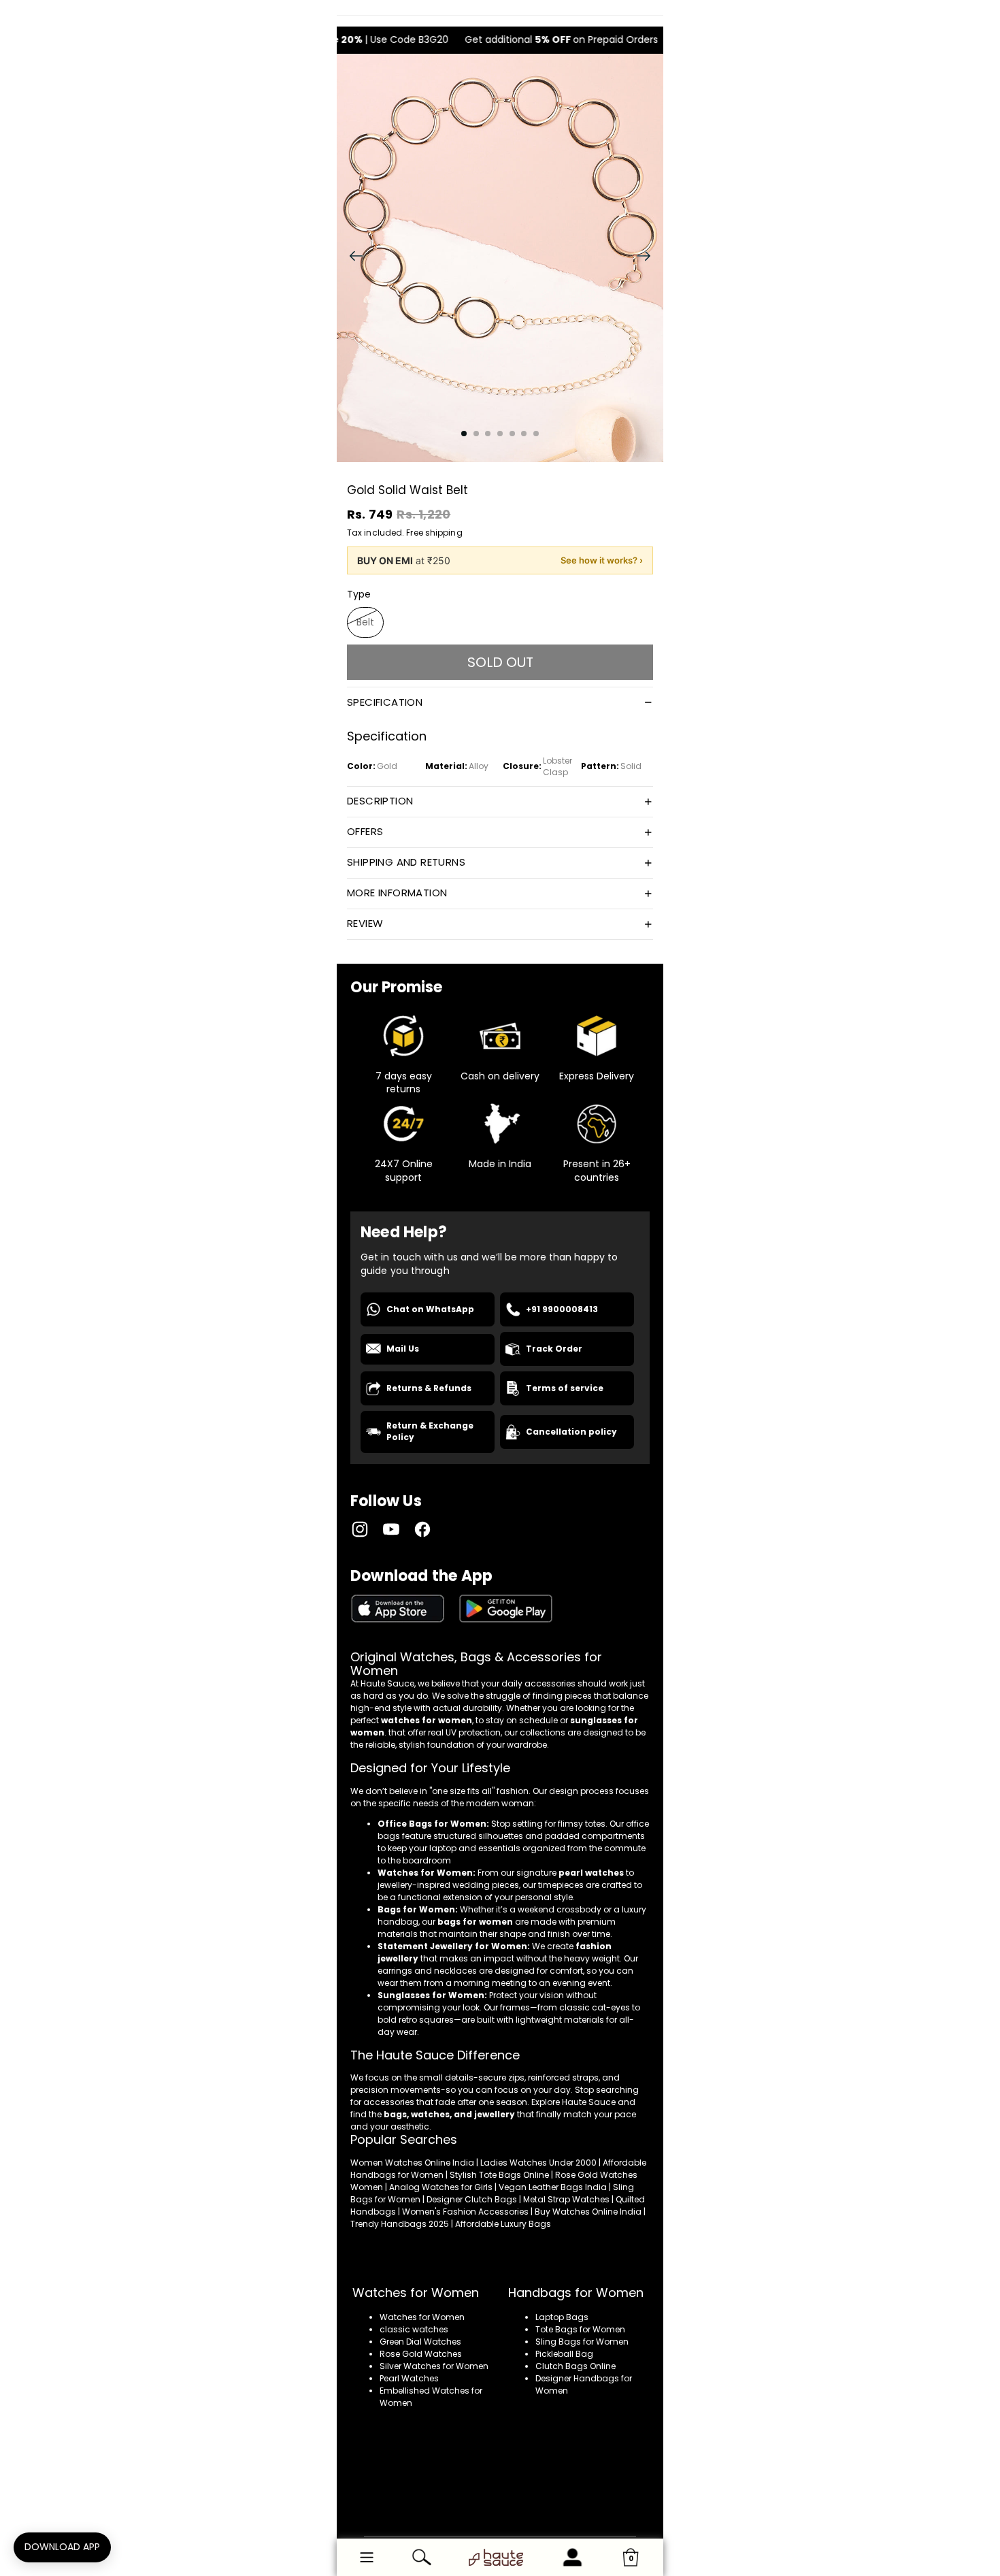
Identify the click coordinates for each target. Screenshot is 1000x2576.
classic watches (414, 2329)
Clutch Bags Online (576, 2366)
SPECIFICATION (385, 702)
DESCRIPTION (380, 801)
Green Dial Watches (420, 2342)
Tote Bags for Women (580, 2329)
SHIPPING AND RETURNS (406, 862)
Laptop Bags (562, 2317)
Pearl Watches (409, 2378)
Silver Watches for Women (434, 2366)
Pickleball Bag (564, 2354)
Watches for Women (422, 2317)
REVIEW (365, 923)
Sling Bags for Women (582, 2342)
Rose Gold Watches (421, 2354)
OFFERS (365, 831)
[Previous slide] (352, 258)
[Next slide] (648, 258)
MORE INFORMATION (397, 893)
